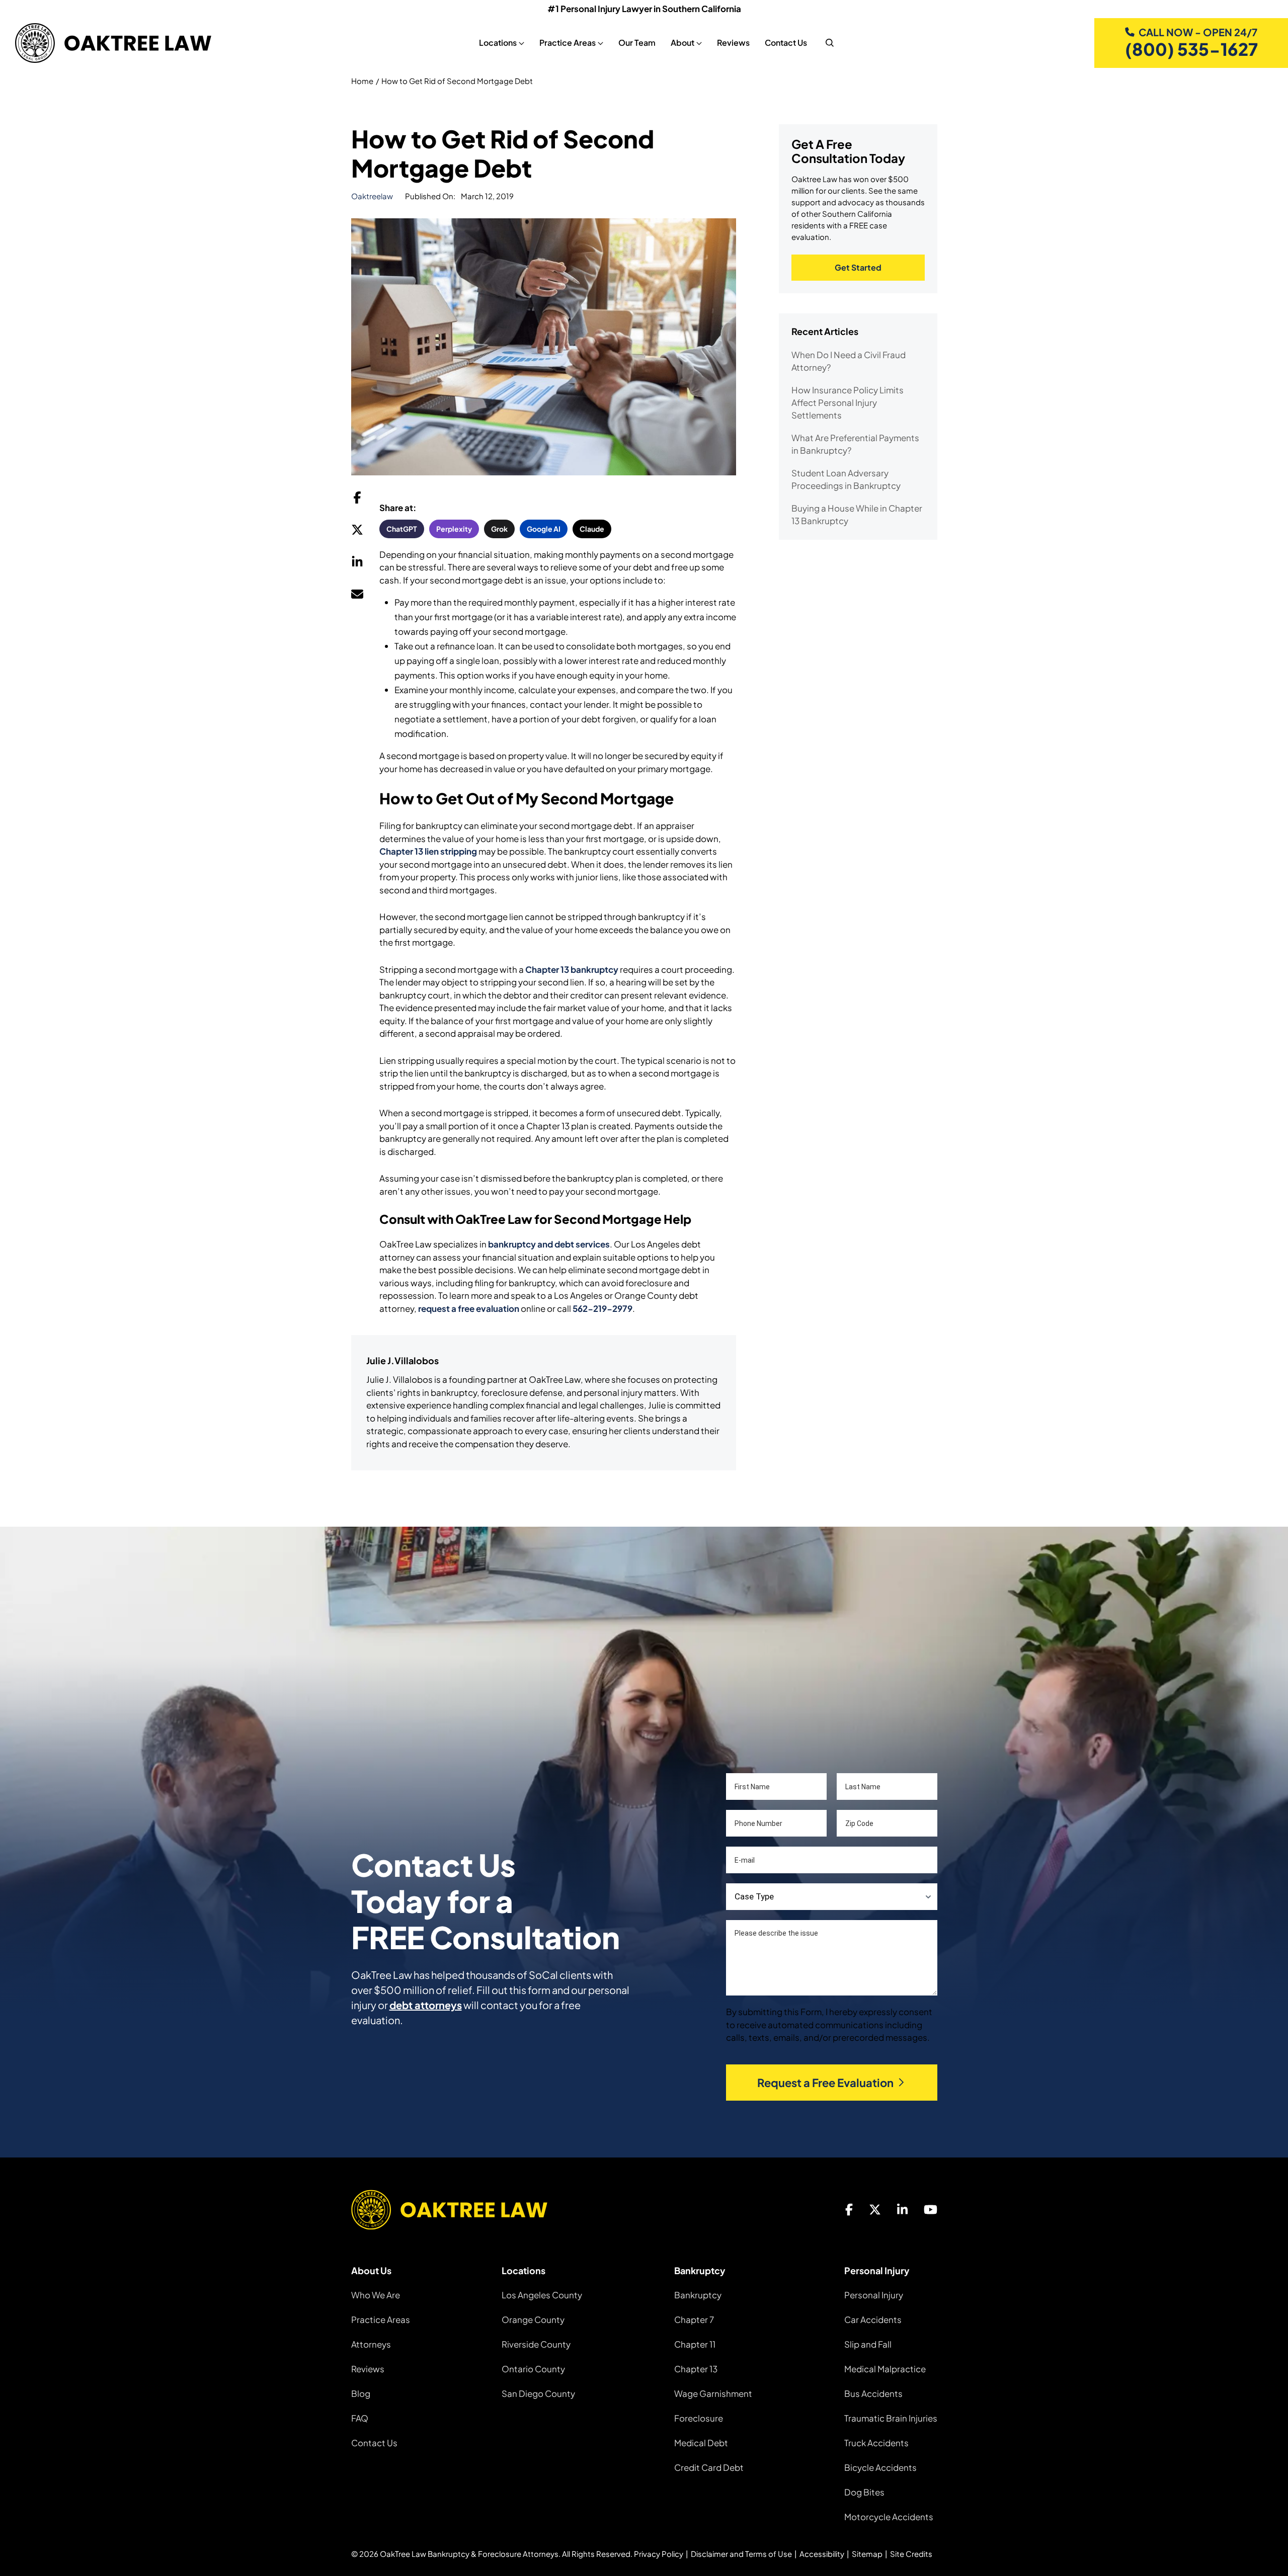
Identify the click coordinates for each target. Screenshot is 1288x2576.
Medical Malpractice (885, 2369)
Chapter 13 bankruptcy (572, 969)
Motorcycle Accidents (889, 2517)
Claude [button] (592, 529)
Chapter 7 (694, 2319)
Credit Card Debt (709, 2467)
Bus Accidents (873, 2393)
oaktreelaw (372, 196)
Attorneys (371, 2344)
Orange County (533, 2319)
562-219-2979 (602, 1308)
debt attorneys (426, 2005)
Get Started (858, 267)
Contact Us (786, 43)
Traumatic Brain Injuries (891, 2418)
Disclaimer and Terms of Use (741, 2554)
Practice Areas (381, 2319)
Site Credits (911, 2554)
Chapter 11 (695, 2344)
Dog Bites (864, 2492)
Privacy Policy (659, 2554)
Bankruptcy (698, 2295)
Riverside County (536, 2344)
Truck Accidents (876, 2443)
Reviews (733, 43)
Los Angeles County (542, 2295)
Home (362, 81)
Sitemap (867, 2554)
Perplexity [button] (454, 529)
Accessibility (822, 2554)
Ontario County (533, 2369)
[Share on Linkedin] (357, 564)
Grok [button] (499, 529)
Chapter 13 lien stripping (428, 851)
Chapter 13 (696, 2369)
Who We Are (376, 2295)
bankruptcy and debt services (549, 1244)
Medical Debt (701, 2443)
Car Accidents (873, 2319)
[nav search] (830, 43)
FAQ (360, 2418)
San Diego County (538, 2393)
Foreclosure (699, 2418)
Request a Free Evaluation (825, 2083)
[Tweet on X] (357, 532)
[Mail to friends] (357, 597)
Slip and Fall (868, 2344)
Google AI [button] (544, 529)
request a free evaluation (469, 1308)
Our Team (637, 43)
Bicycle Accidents (880, 2467)
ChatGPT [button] (402, 529)
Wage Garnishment (713, 2393)
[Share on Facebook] (357, 500)
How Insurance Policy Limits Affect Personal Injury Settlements (848, 402)
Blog (361, 2393)
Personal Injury (874, 2295)
